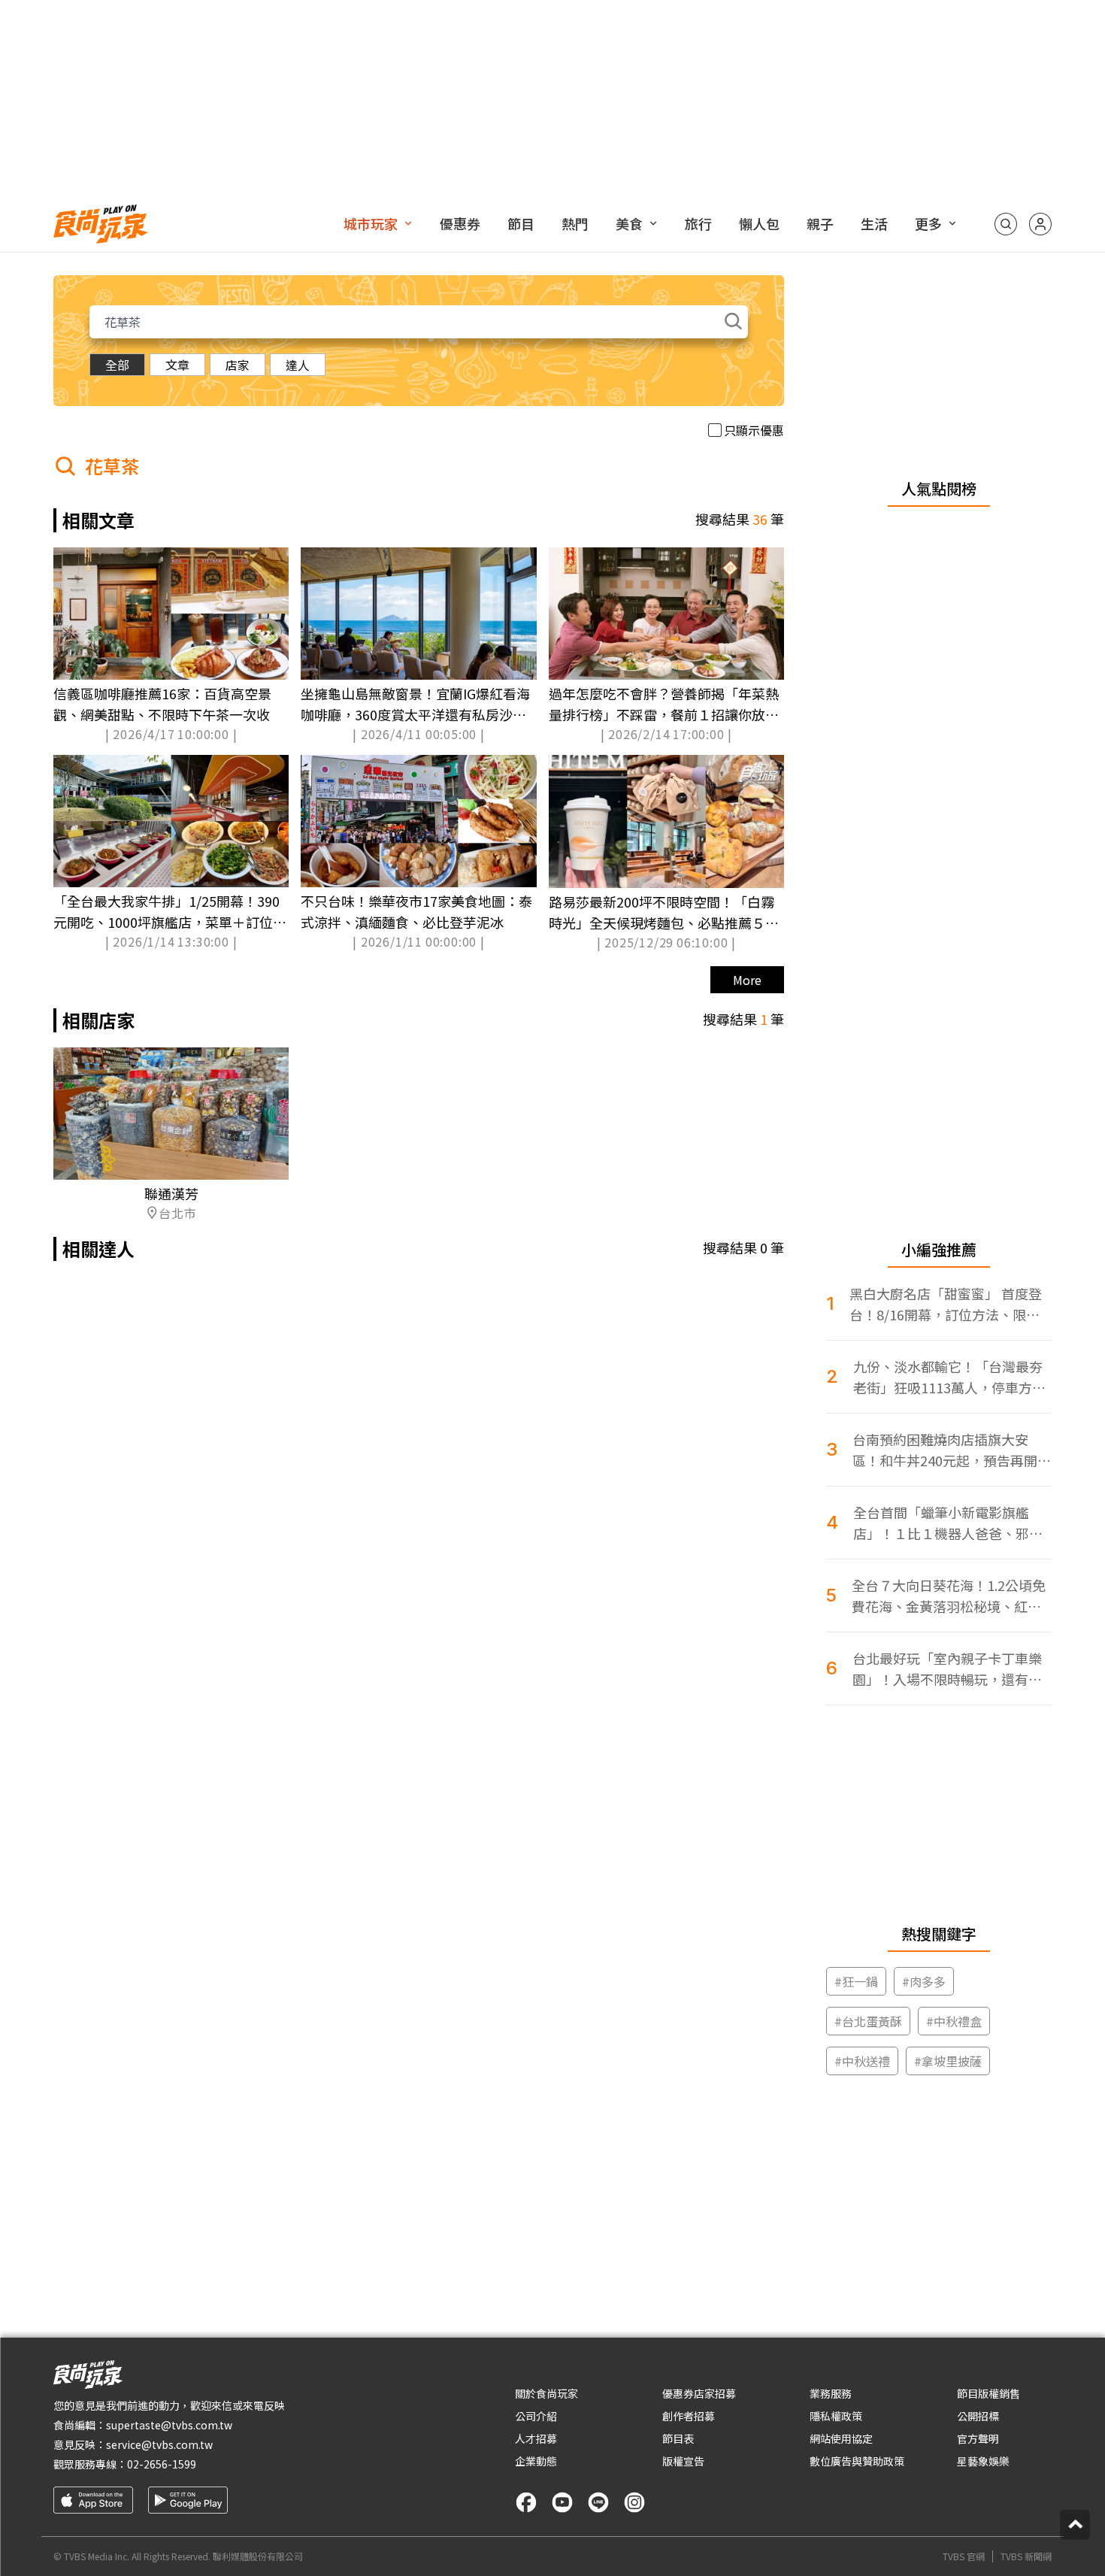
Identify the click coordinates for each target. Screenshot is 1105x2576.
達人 (298, 365)
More (747, 980)
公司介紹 (536, 2416)
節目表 (678, 2438)
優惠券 (460, 223)
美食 (629, 223)
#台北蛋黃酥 (868, 2021)
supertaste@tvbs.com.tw (169, 2425)
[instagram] (634, 2502)
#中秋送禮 (862, 2061)
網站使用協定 (841, 2438)
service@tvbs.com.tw (159, 2444)
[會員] (1040, 224)
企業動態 (536, 2461)
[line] (598, 2502)
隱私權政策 (836, 2416)
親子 (820, 223)
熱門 (575, 223)
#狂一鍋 (856, 1981)
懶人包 (759, 223)
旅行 (698, 223)
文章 (177, 365)
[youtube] (562, 2502)
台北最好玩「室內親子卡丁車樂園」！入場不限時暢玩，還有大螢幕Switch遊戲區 (947, 1669)
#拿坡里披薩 (948, 2061)
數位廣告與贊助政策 (857, 2461)
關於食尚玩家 (546, 2393)
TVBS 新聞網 (1026, 2556)
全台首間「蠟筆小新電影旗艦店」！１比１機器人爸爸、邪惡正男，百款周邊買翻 (948, 1523)
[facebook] (526, 2502)
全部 (117, 365)
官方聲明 (978, 2438)
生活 (874, 223)
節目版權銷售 (988, 2393)
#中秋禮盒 (954, 2021)
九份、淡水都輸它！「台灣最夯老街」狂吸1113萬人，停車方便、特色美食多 (948, 1377)
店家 (238, 365)
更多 (928, 223)
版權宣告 (683, 2461)
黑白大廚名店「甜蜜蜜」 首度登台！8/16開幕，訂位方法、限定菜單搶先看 (946, 1304)
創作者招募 (689, 2416)
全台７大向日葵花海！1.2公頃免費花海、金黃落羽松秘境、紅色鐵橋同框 (949, 1596)
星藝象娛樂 (983, 2461)
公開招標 (978, 2416)
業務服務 (831, 2393)
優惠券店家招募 (699, 2393)
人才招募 (536, 2438)
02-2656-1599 (162, 2464)
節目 (521, 223)
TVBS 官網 (964, 2556)
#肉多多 (924, 1981)
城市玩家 (371, 223)
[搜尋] (1006, 224)
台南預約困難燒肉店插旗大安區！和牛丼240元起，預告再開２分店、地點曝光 (952, 1450)
